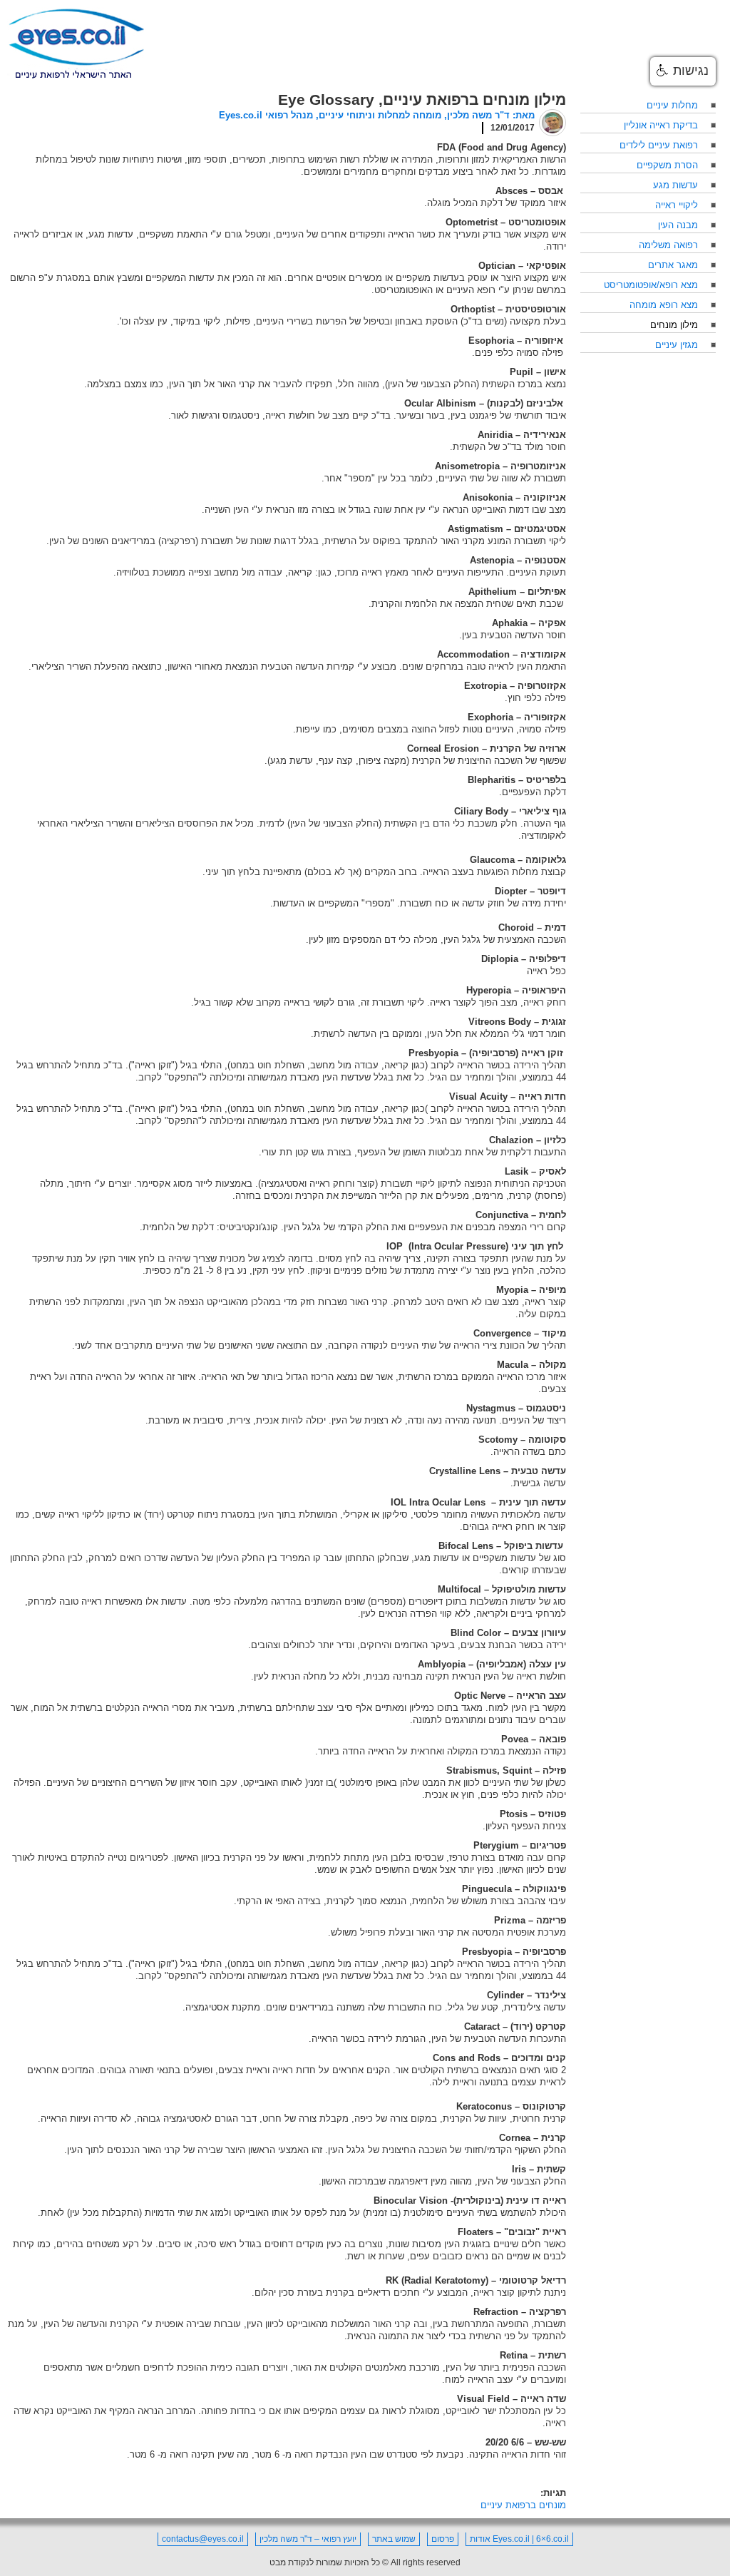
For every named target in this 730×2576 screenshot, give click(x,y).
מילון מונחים (674, 325)
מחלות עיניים (672, 105)
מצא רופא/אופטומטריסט (651, 285)
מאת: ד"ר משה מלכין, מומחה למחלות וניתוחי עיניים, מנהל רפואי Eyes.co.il (377, 115)
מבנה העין (678, 225)
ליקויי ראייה (677, 205)
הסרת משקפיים (667, 165)
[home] (76, 44)
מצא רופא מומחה (664, 305)
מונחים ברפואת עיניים (523, 2505)
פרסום (443, 2539)
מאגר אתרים (673, 265)
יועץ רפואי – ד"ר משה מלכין (308, 2539)
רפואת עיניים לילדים (659, 145)
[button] (683, 71)
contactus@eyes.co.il (203, 2539)
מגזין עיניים (677, 345)
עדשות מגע (675, 185)
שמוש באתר (394, 2539)
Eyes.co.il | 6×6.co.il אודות (519, 2539)
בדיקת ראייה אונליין (661, 125)
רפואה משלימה (668, 245)
